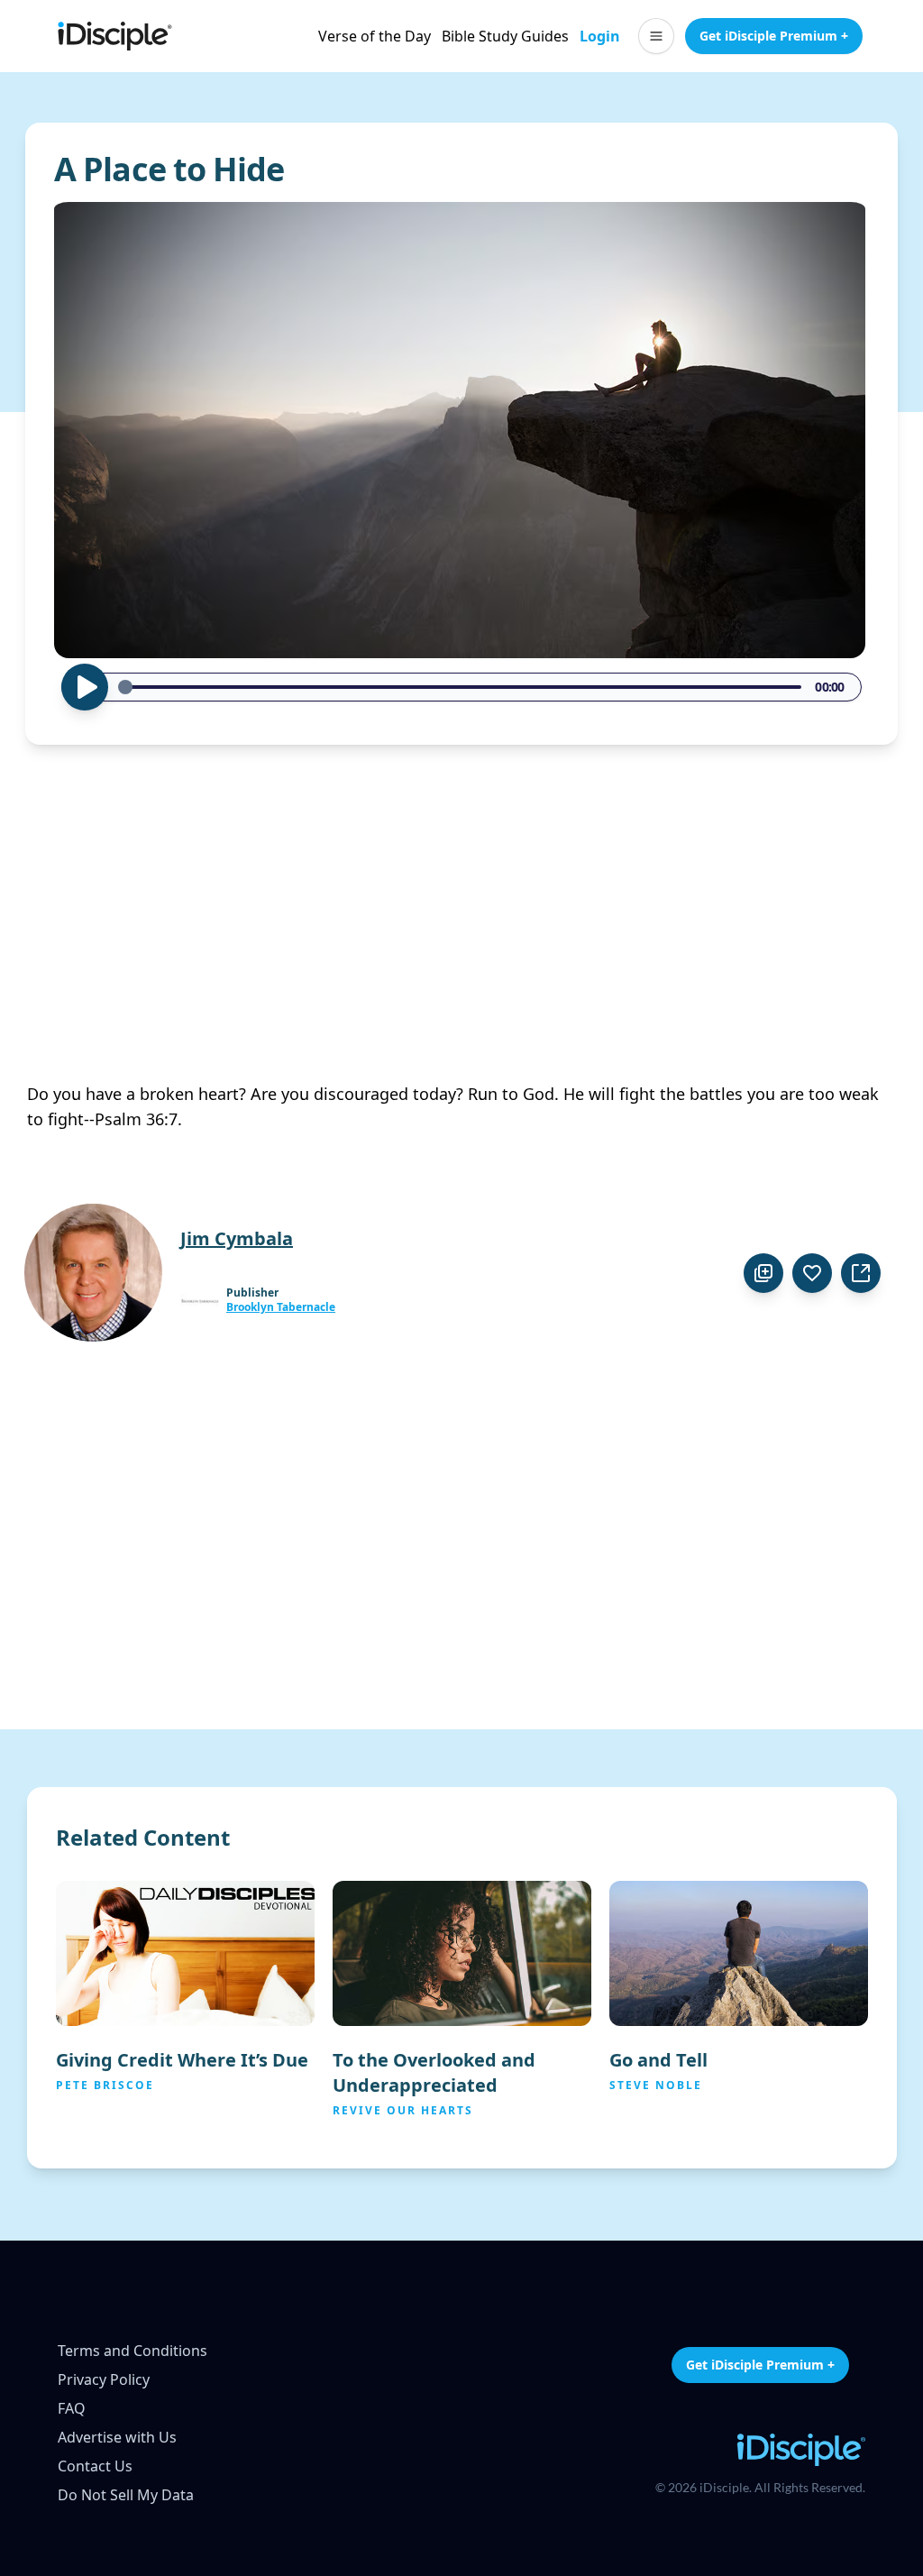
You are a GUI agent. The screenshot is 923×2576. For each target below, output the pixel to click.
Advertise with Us (117, 2437)
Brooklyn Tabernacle (281, 1307)
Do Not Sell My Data (126, 2495)
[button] (656, 36)
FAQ (72, 2408)
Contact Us (95, 2466)
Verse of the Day (375, 36)
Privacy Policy (104, 2379)
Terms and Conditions (133, 2351)
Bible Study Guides (505, 36)
